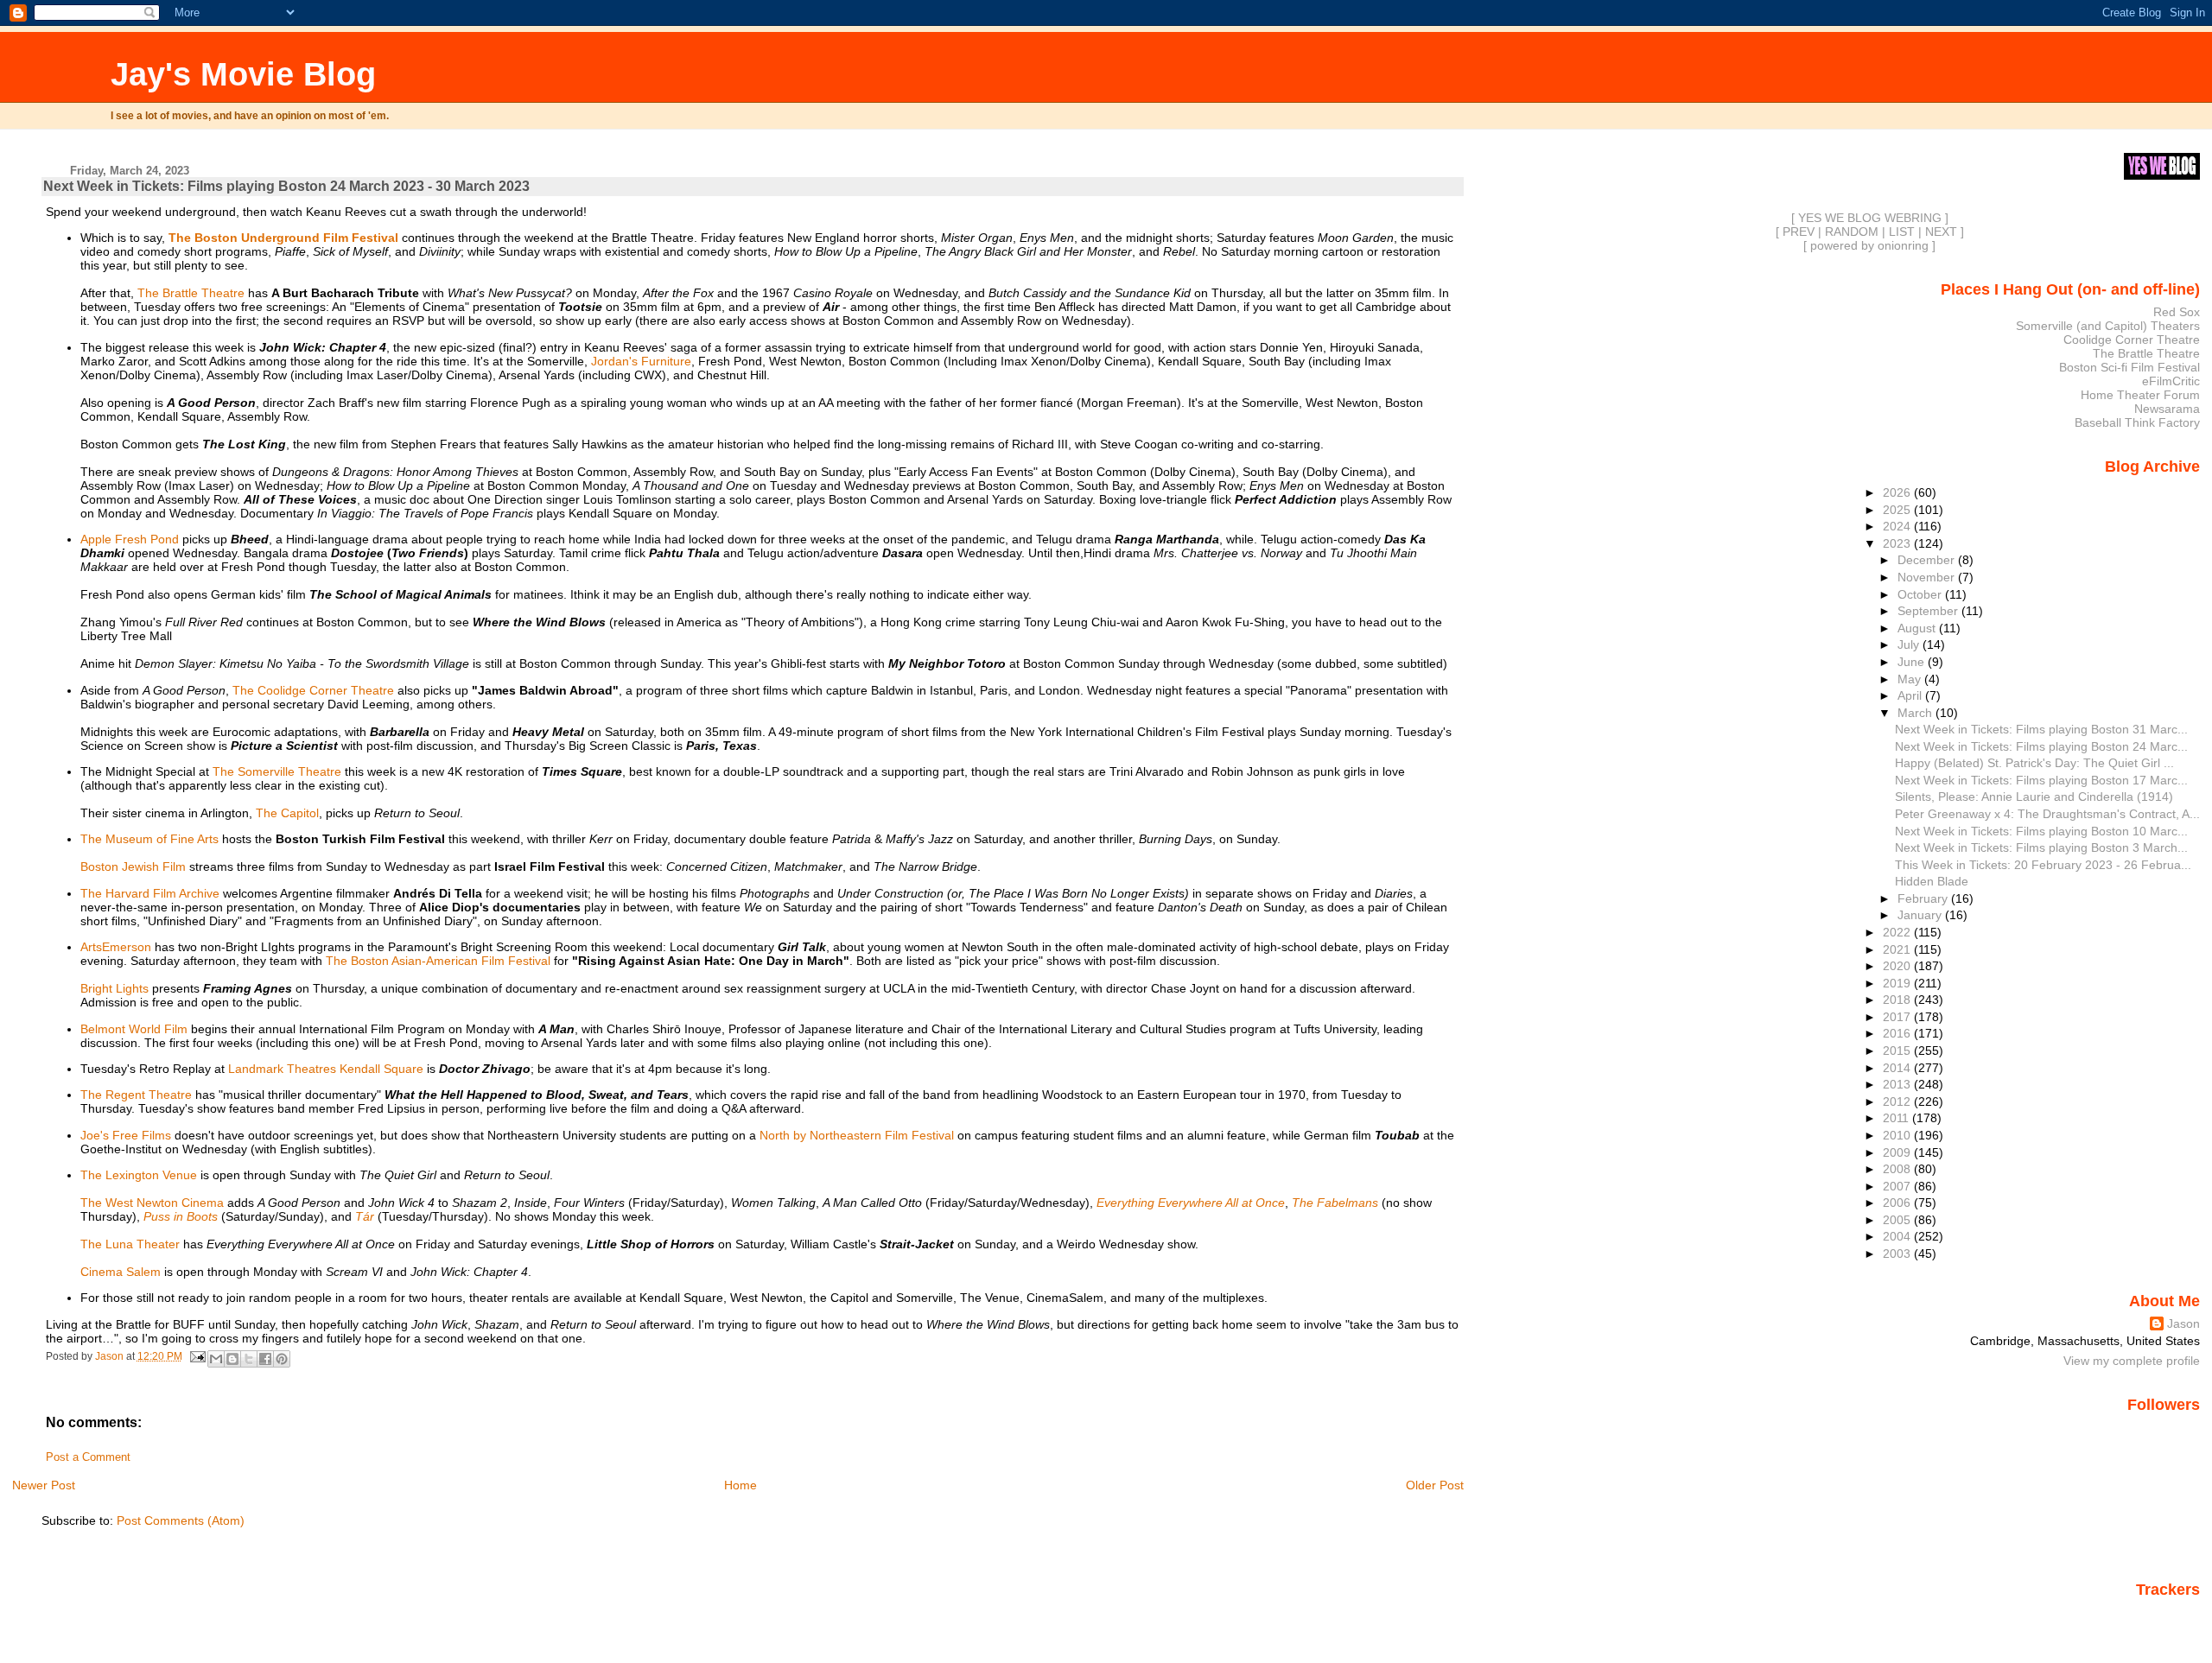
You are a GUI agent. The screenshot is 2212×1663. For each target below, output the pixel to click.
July (1910, 644)
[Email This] (216, 1359)
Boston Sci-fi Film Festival (2129, 367)
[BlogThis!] (232, 1359)
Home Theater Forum (2140, 395)
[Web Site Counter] (2170, 1614)
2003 (1898, 1254)
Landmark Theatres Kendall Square (326, 1069)
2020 (1898, 966)
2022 (1898, 932)
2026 (1898, 492)
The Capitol (287, 813)
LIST (1902, 232)
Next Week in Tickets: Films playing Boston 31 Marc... (2041, 729)
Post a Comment (88, 1457)
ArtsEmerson (116, 947)
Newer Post (44, 1485)
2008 (1898, 1169)
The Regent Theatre (136, 1095)
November (1928, 577)
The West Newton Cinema (152, 1203)
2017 (1898, 1017)
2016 (1898, 1033)
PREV (1799, 232)
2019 (1898, 983)
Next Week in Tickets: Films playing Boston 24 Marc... (2041, 746)
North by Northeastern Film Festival (857, 1135)
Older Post (1435, 1485)
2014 (1898, 1068)
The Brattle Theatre (191, 293)
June (1913, 662)
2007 (1898, 1186)
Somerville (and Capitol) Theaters (2108, 326)
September (1929, 611)
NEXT (1941, 232)
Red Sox (2177, 312)
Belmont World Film (134, 1029)
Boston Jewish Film (133, 866)
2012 (1898, 1101)
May (1911, 679)
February (1924, 898)
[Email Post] (197, 1356)
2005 (1898, 1220)
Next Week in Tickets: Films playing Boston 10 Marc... (2041, 831)
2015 (1898, 1050)
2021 (1898, 949)
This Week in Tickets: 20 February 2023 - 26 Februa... (2043, 865)
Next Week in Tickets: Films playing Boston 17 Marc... (2041, 780)
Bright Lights (114, 988)
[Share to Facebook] (265, 1359)
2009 (1898, 1152)
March (1916, 713)
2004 (1898, 1236)
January (1921, 915)
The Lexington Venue (139, 1175)
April (1911, 695)
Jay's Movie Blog (243, 74)
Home (741, 1485)
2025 (1898, 510)
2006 (1898, 1203)
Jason (2183, 1323)
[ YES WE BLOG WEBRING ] (1870, 218)
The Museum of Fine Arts (149, 839)
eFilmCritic (2171, 381)
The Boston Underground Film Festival (283, 238)
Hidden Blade (1932, 881)
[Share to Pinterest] (282, 1359)
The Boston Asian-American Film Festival (438, 961)
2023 (1898, 543)
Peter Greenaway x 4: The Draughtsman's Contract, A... (2047, 814)
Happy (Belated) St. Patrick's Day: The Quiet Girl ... (2034, 763)
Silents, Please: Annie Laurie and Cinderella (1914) (2034, 797)
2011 (1897, 1118)
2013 (1898, 1084)
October (1921, 594)
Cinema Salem (121, 1272)
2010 (1898, 1135)
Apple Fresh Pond (130, 539)
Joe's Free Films (126, 1135)
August (1918, 628)
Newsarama (2167, 409)
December (1928, 560)
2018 (1898, 1000)
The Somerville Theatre (277, 771)
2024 (1898, 526)
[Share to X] (249, 1359)
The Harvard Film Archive (150, 893)
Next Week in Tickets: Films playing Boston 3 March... (2041, 847)
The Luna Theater (130, 1244)
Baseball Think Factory (2137, 422)
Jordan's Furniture (641, 361)
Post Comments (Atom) (181, 1520)
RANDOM (1852, 232)
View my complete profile (2132, 1361)
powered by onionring (1869, 245)
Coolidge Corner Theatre (2132, 340)
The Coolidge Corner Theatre (313, 690)
